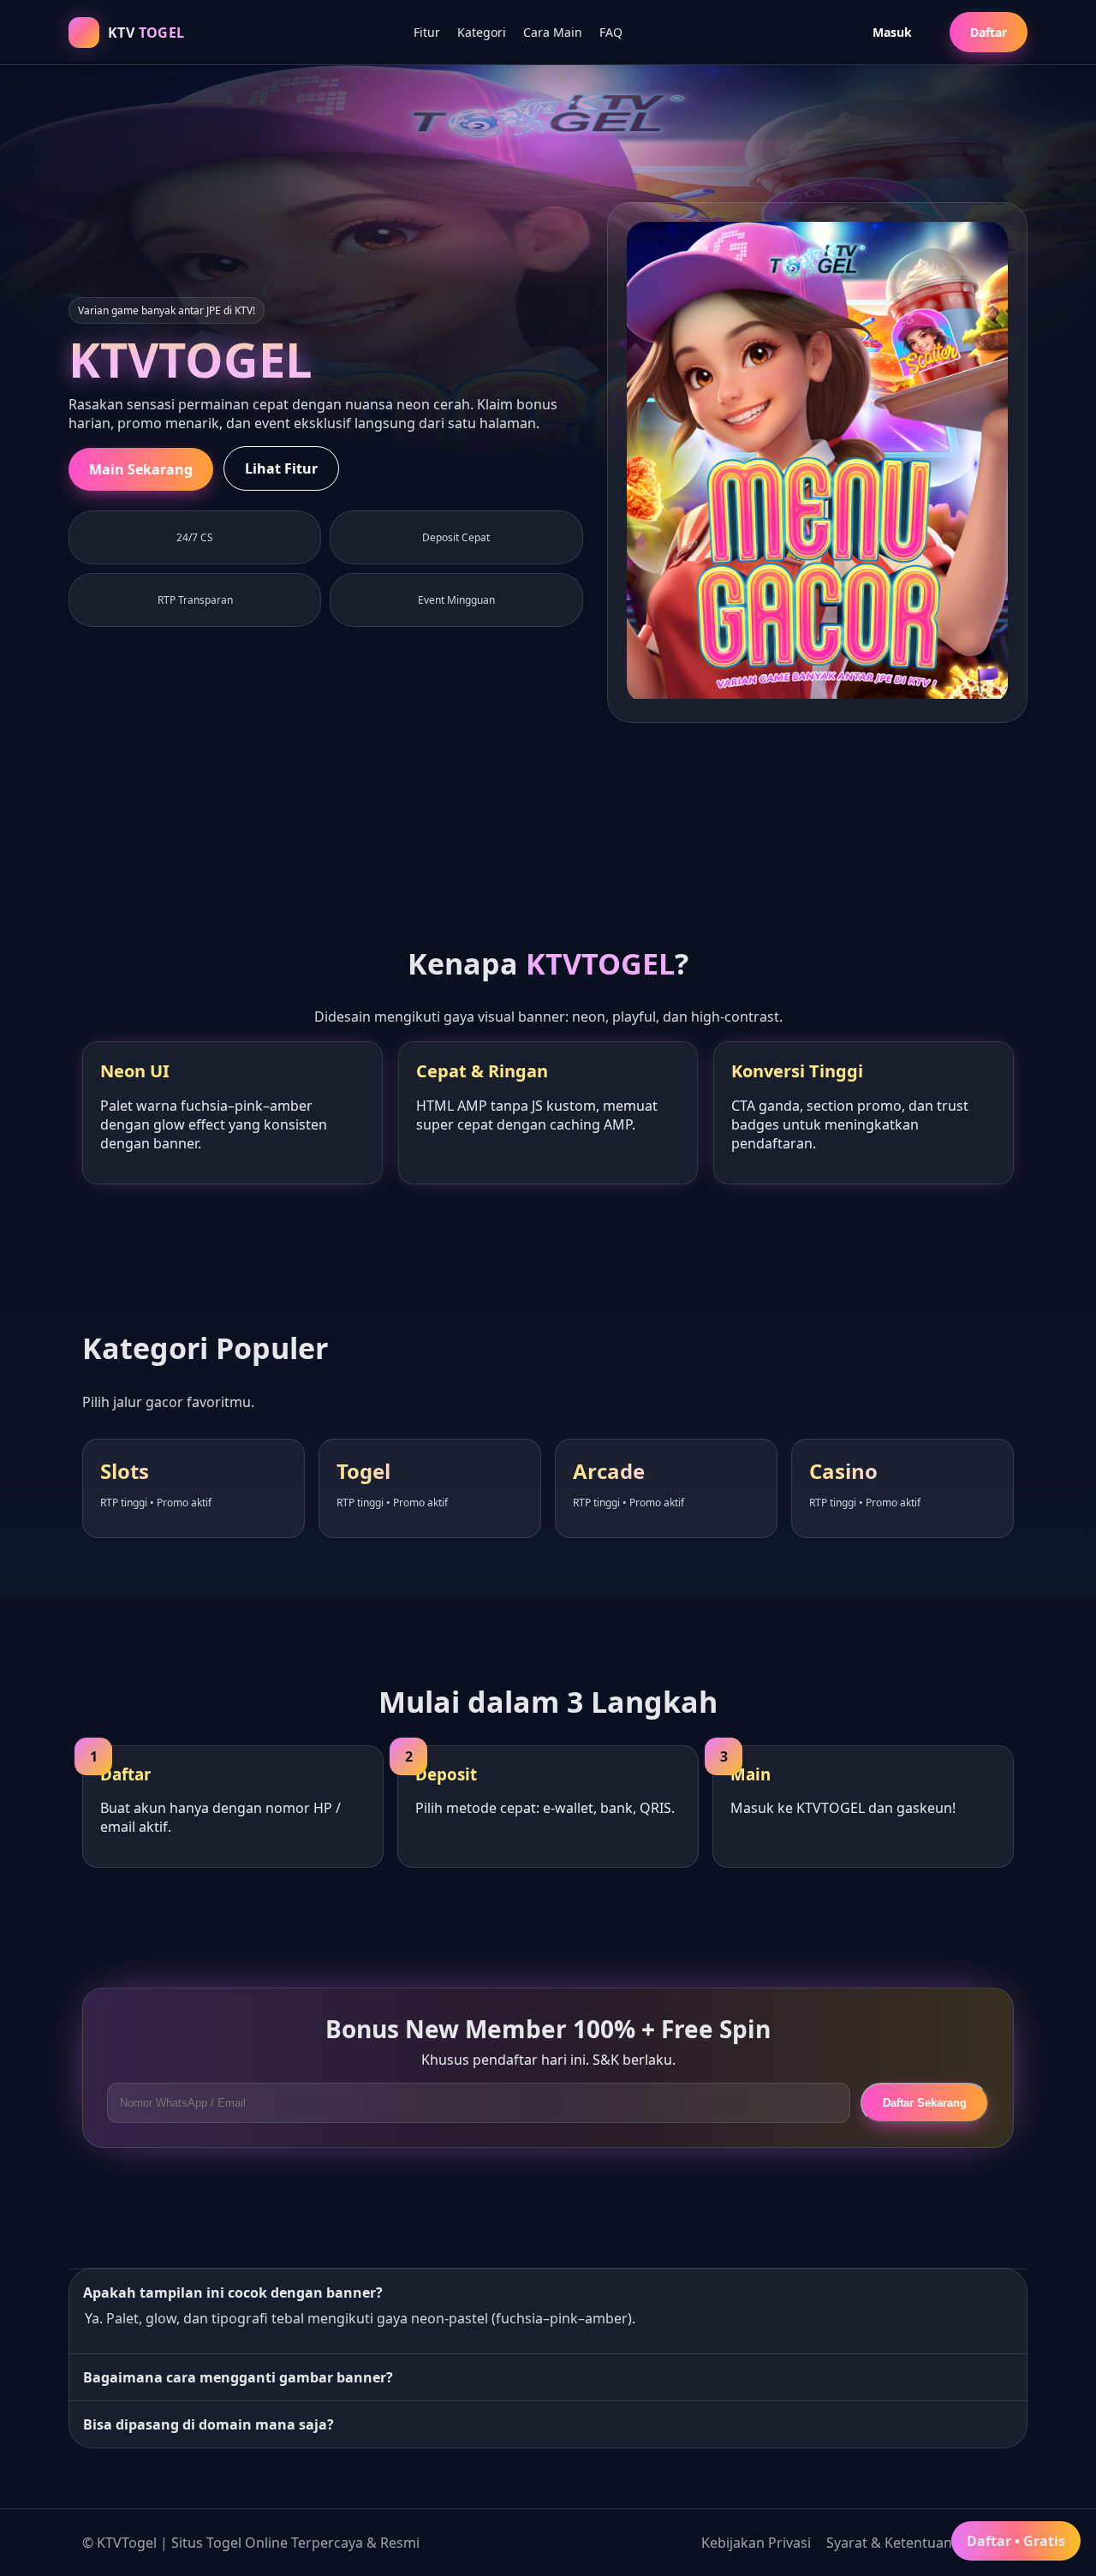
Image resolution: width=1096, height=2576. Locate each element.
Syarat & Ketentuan (889, 2543)
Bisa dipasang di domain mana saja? (208, 2424)
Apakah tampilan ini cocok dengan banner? (233, 2293)
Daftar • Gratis (1016, 2541)
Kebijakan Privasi (756, 2543)
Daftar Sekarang (925, 2103)
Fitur (427, 32)
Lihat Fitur (281, 468)
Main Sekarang (141, 469)
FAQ (611, 32)
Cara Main (553, 32)
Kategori (482, 32)
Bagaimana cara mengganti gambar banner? (238, 2377)
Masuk (892, 32)
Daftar (989, 32)
